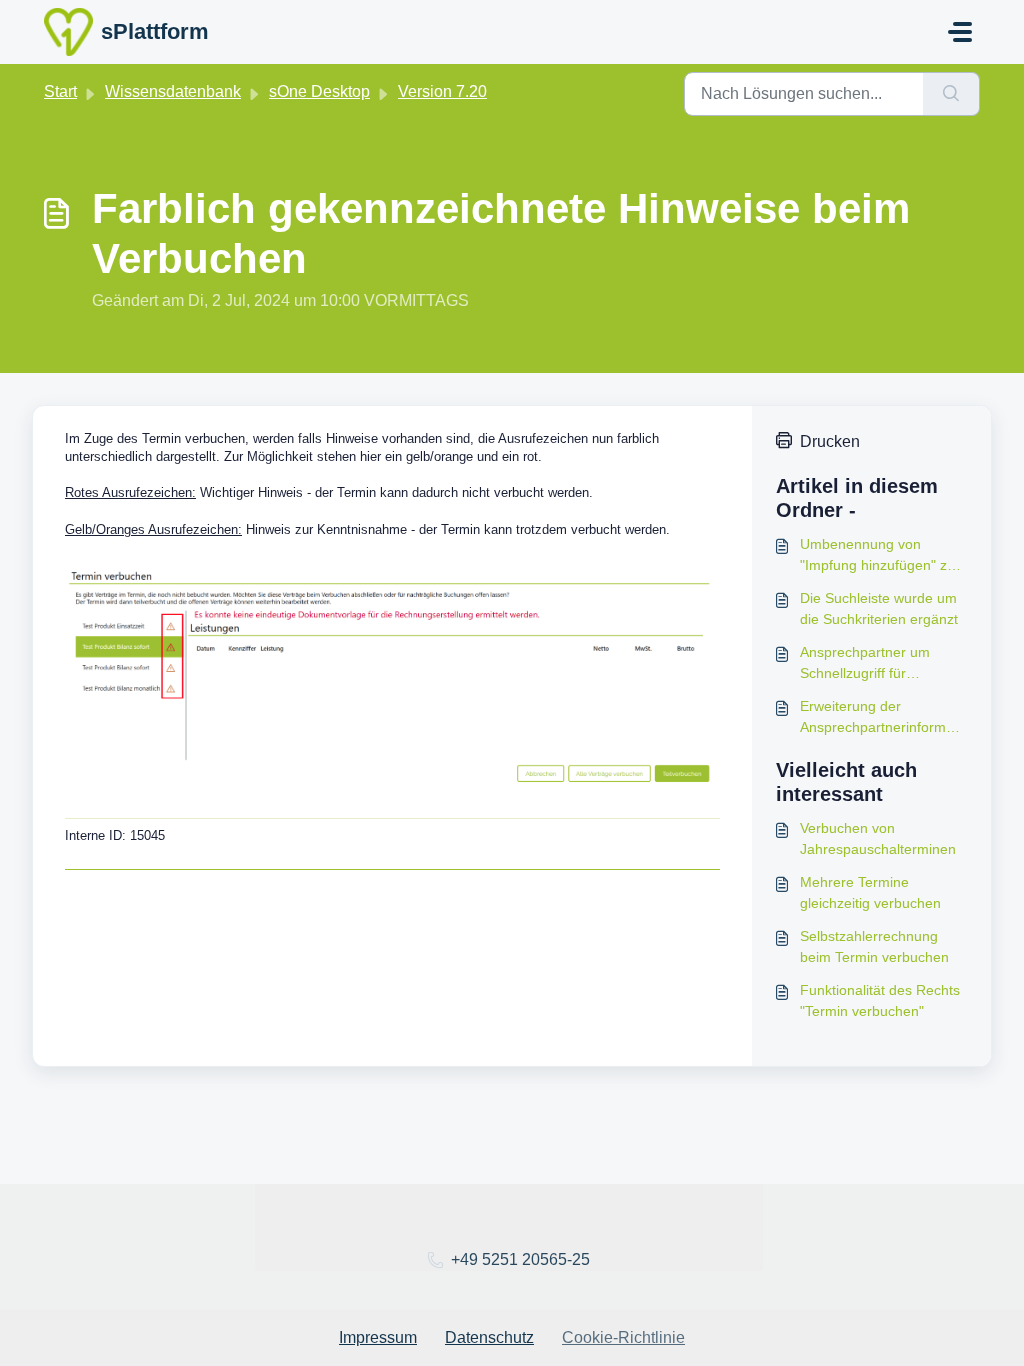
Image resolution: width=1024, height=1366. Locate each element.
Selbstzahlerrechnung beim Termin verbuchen (874, 946)
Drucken (830, 441)
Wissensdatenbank (173, 91)
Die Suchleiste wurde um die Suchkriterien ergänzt (879, 608)
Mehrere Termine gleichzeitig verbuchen (870, 892)
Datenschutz (489, 1337)
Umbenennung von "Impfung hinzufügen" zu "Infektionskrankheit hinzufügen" (877, 556)
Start (60, 91)
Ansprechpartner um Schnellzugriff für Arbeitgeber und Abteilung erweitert (882, 664)
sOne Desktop (319, 91)
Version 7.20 (442, 91)
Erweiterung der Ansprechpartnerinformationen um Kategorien (880, 718)
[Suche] (951, 94)
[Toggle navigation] (960, 32)
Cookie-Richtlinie (623, 1337)
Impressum (378, 1337)
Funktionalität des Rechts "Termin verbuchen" (880, 1000)
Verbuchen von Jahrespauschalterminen (878, 838)
